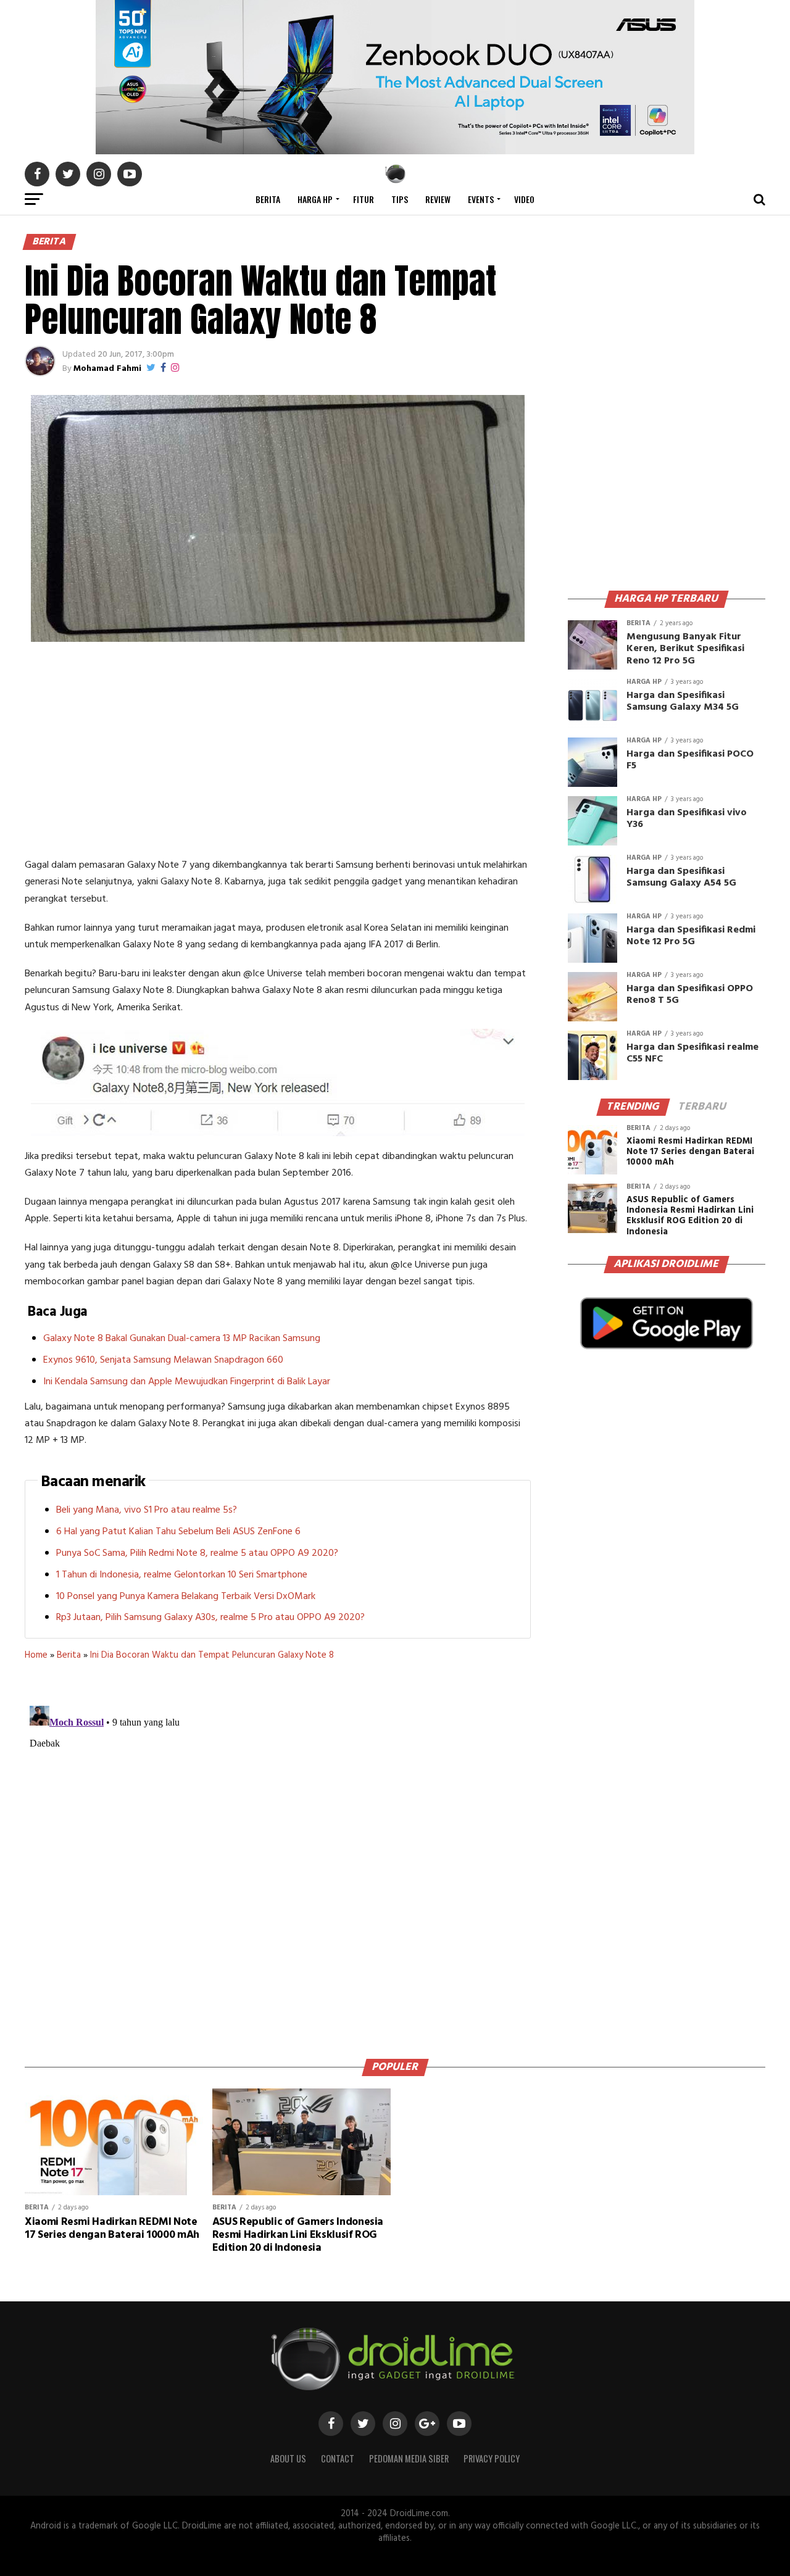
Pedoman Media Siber (409, 2458)
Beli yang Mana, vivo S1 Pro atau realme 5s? (147, 1510)
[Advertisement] (278, 752)
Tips (400, 199)
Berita (268, 199)
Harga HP (315, 199)
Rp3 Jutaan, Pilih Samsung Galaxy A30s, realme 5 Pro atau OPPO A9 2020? (210, 1618)
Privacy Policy (492, 2458)
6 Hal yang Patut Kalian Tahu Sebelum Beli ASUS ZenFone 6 (178, 1532)
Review (438, 199)
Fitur (364, 199)
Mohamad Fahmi (107, 369)
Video (524, 199)
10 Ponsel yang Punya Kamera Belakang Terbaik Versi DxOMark (186, 1597)
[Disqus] (278, 1855)
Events (481, 199)
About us (288, 2458)
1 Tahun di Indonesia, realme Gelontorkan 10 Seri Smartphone (182, 1575)
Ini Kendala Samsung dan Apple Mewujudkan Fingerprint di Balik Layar (187, 1382)
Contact (338, 2458)
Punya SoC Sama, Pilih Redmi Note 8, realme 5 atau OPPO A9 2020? (197, 1553)
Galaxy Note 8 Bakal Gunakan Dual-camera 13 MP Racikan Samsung (182, 1339)
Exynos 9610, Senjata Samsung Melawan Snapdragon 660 (163, 1360)
